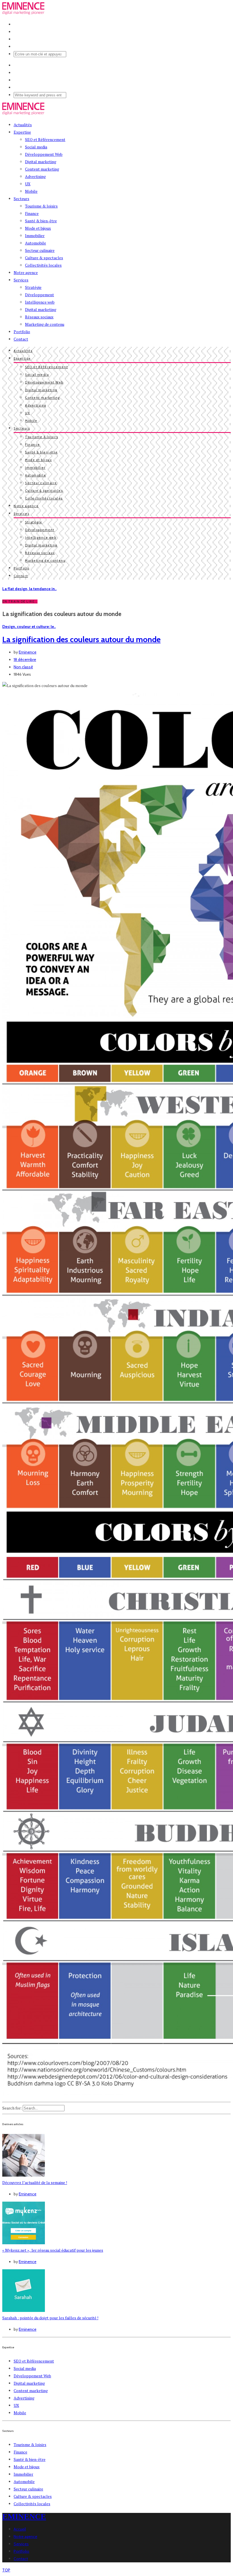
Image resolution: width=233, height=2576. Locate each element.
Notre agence (26, 272)
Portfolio (22, 332)
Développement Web (44, 154)
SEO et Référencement (45, 139)
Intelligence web (40, 302)
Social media (36, 147)
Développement (39, 295)
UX (28, 184)
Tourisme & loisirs (41, 206)
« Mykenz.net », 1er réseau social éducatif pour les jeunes (53, 2250)
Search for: (12, 2108)
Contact (21, 339)
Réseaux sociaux (39, 317)
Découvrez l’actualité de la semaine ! (35, 2182)
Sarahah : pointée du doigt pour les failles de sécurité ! (50, 2318)
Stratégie (33, 287)
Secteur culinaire (40, 250)
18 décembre (25, 659)
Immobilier (35, 236)
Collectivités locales (43, 265)
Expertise (22, 132)
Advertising (35, 176)
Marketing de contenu (45, 324)
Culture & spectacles (44, 258)
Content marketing (42, 169)
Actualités (23, 125)
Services (21, 280)
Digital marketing (41, 162)
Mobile (31, 191)
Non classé (23, 667)
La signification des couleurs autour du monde (81, 639)
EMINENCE (24, 2516)
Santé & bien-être (41, 221)
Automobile (36, 243)
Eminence (28, 652)
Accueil (20, 2529)
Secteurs (21, 199)
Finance (32, 213)
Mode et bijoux (38, 228)
